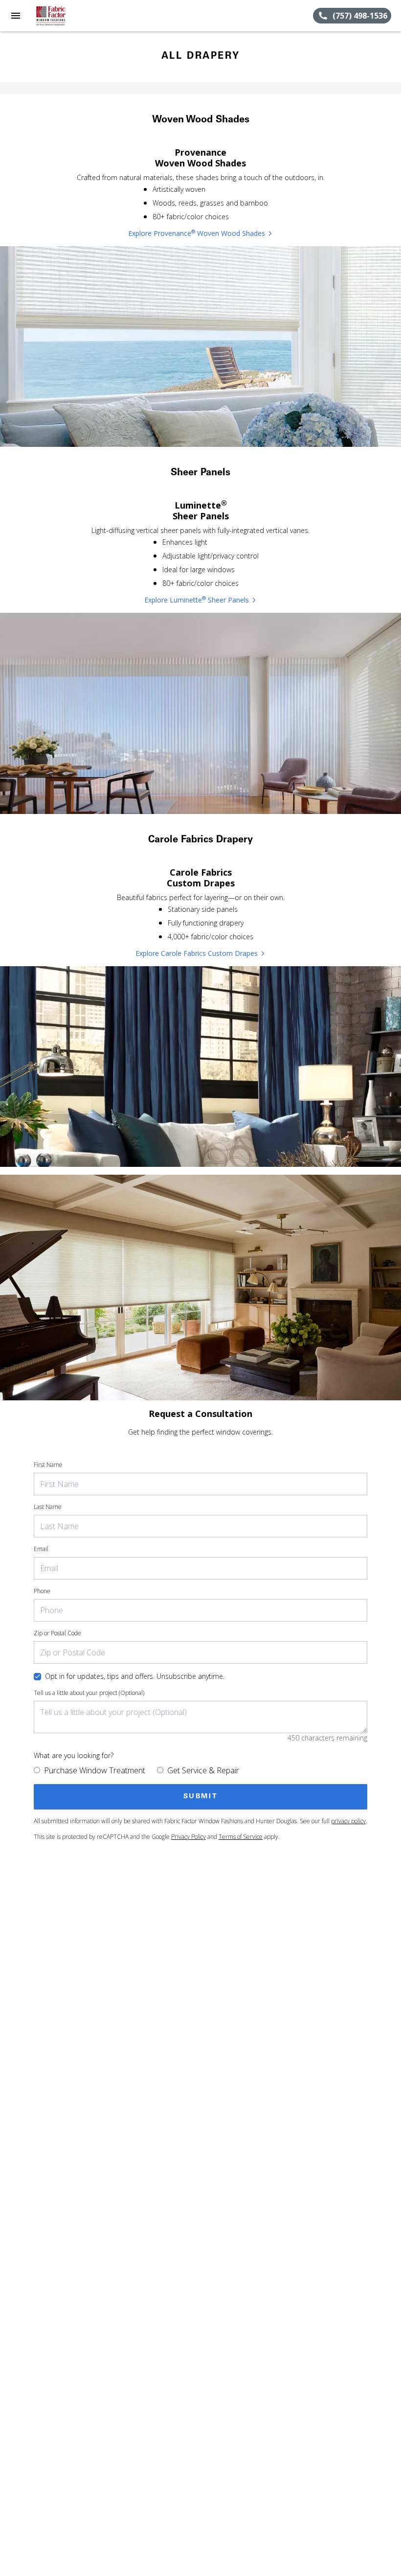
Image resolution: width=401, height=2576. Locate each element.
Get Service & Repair (203, 1770)
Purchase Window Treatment (95, 1770)
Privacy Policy (189, 1837)
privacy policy (348, 1821)
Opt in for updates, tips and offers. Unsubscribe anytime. (135, 1676)
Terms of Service (241, 1837)
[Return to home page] (61, 16)
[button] (16, 16)
